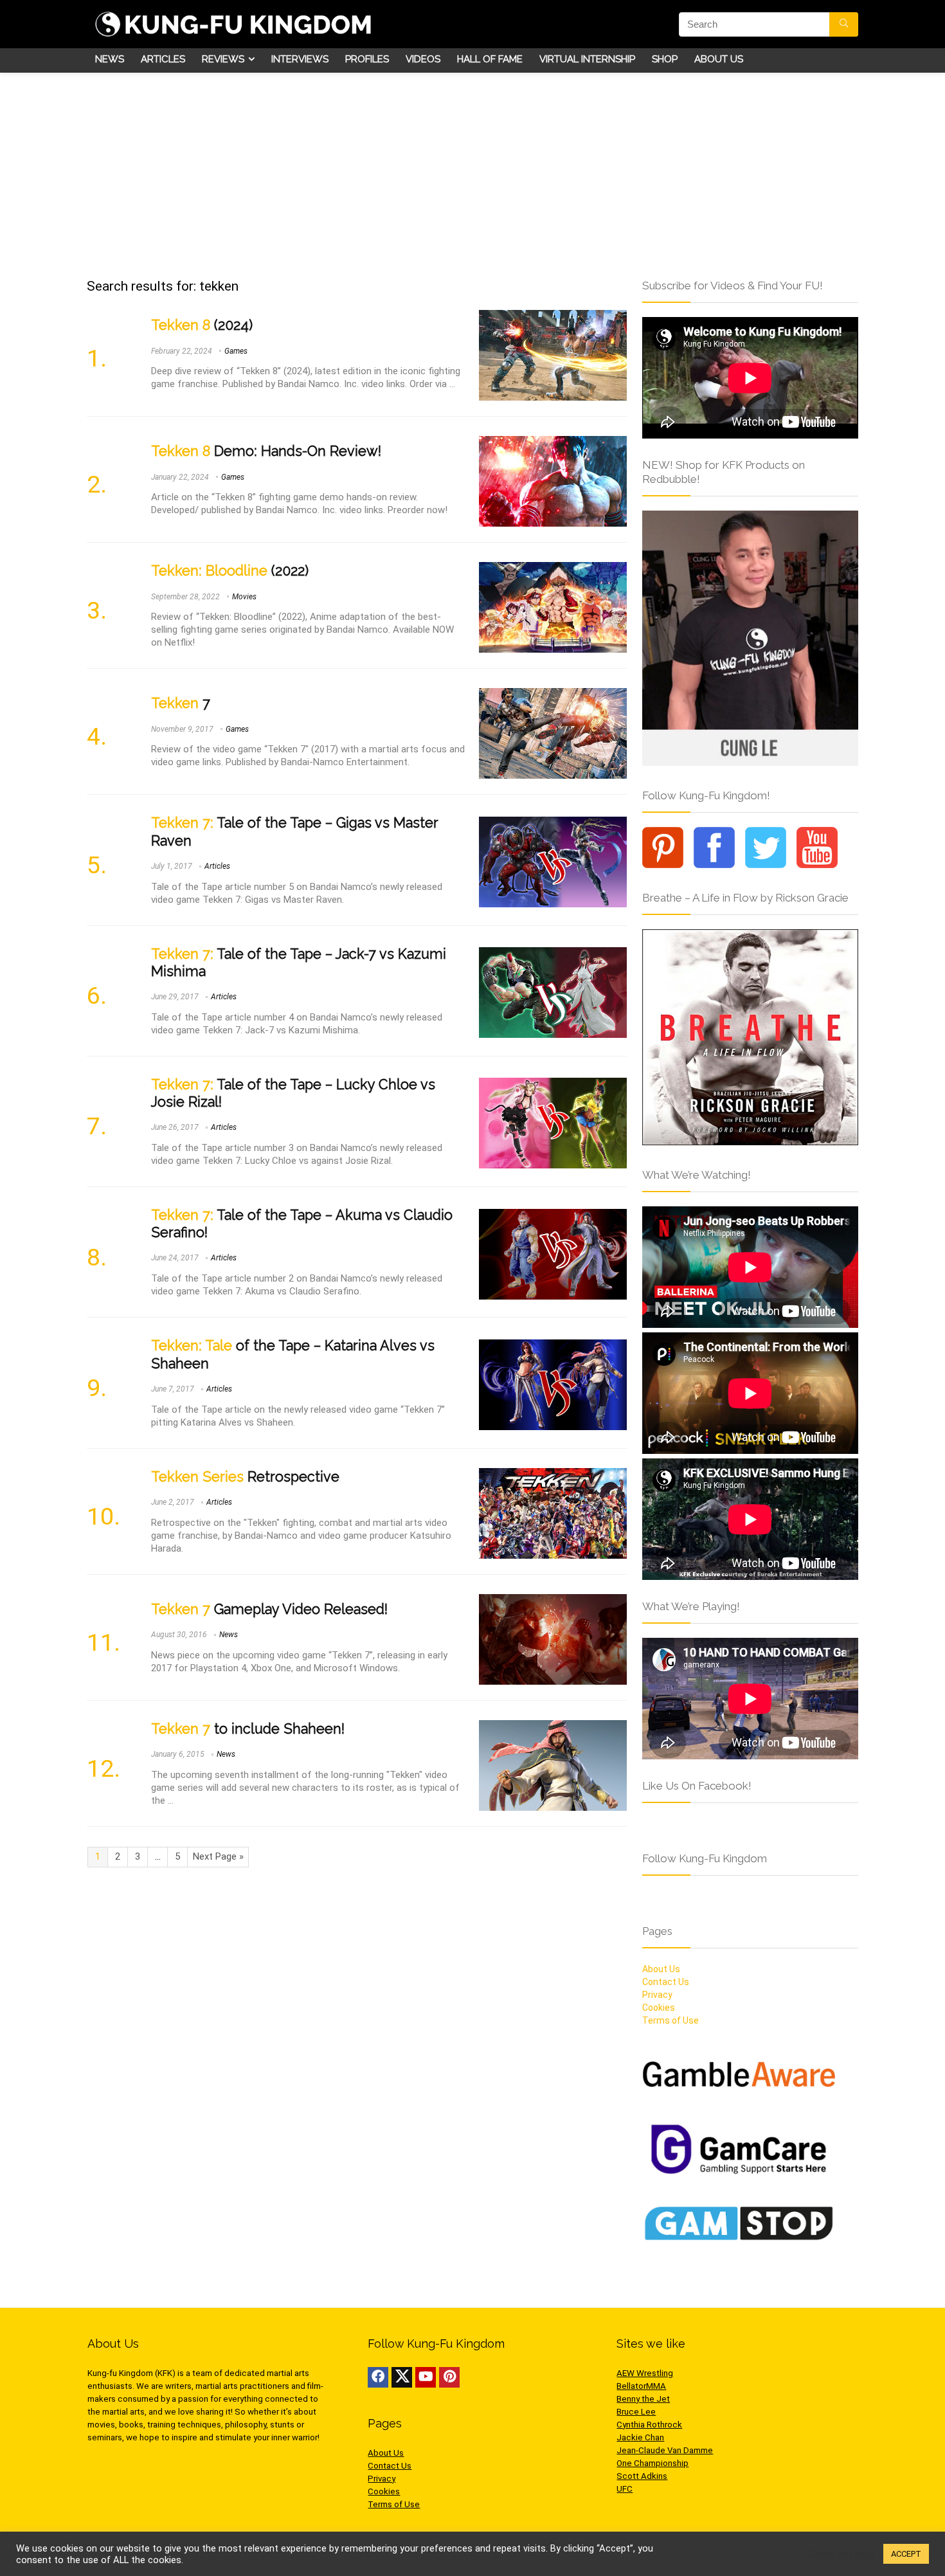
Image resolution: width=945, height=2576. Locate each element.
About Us (719, 59)
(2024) (202, 325)
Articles (163, 59)
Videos (423, 59)
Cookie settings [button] (840, 2554)
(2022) (230, 571)
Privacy (657, 1995)
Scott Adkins (642, 2476)
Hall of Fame (490, 59)
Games (236, 351)
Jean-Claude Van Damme (665, 2450)
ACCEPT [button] (906, 2554)
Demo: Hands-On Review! (266, 451)
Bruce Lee (636, 2412)
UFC (625, 2489)
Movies (244, 597)
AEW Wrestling (645, 2373)
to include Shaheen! (248, 1729)
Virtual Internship (587, 59)
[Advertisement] (473, 169)
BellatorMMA (641, 2386)
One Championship (652, 2463)
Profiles (367, 59)
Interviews (300, 59)
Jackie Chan (640, 2437)
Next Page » (218, 1856)
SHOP (665, 59)
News (110, 59)
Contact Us (666, 1982)
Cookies (659, 2008)
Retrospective (245, 1477)
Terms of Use (670, 2020)
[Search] (844, 24)
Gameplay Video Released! (269, 1609)
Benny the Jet (643, 2399)
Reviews (223, 59)
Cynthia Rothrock (649, 2425)
